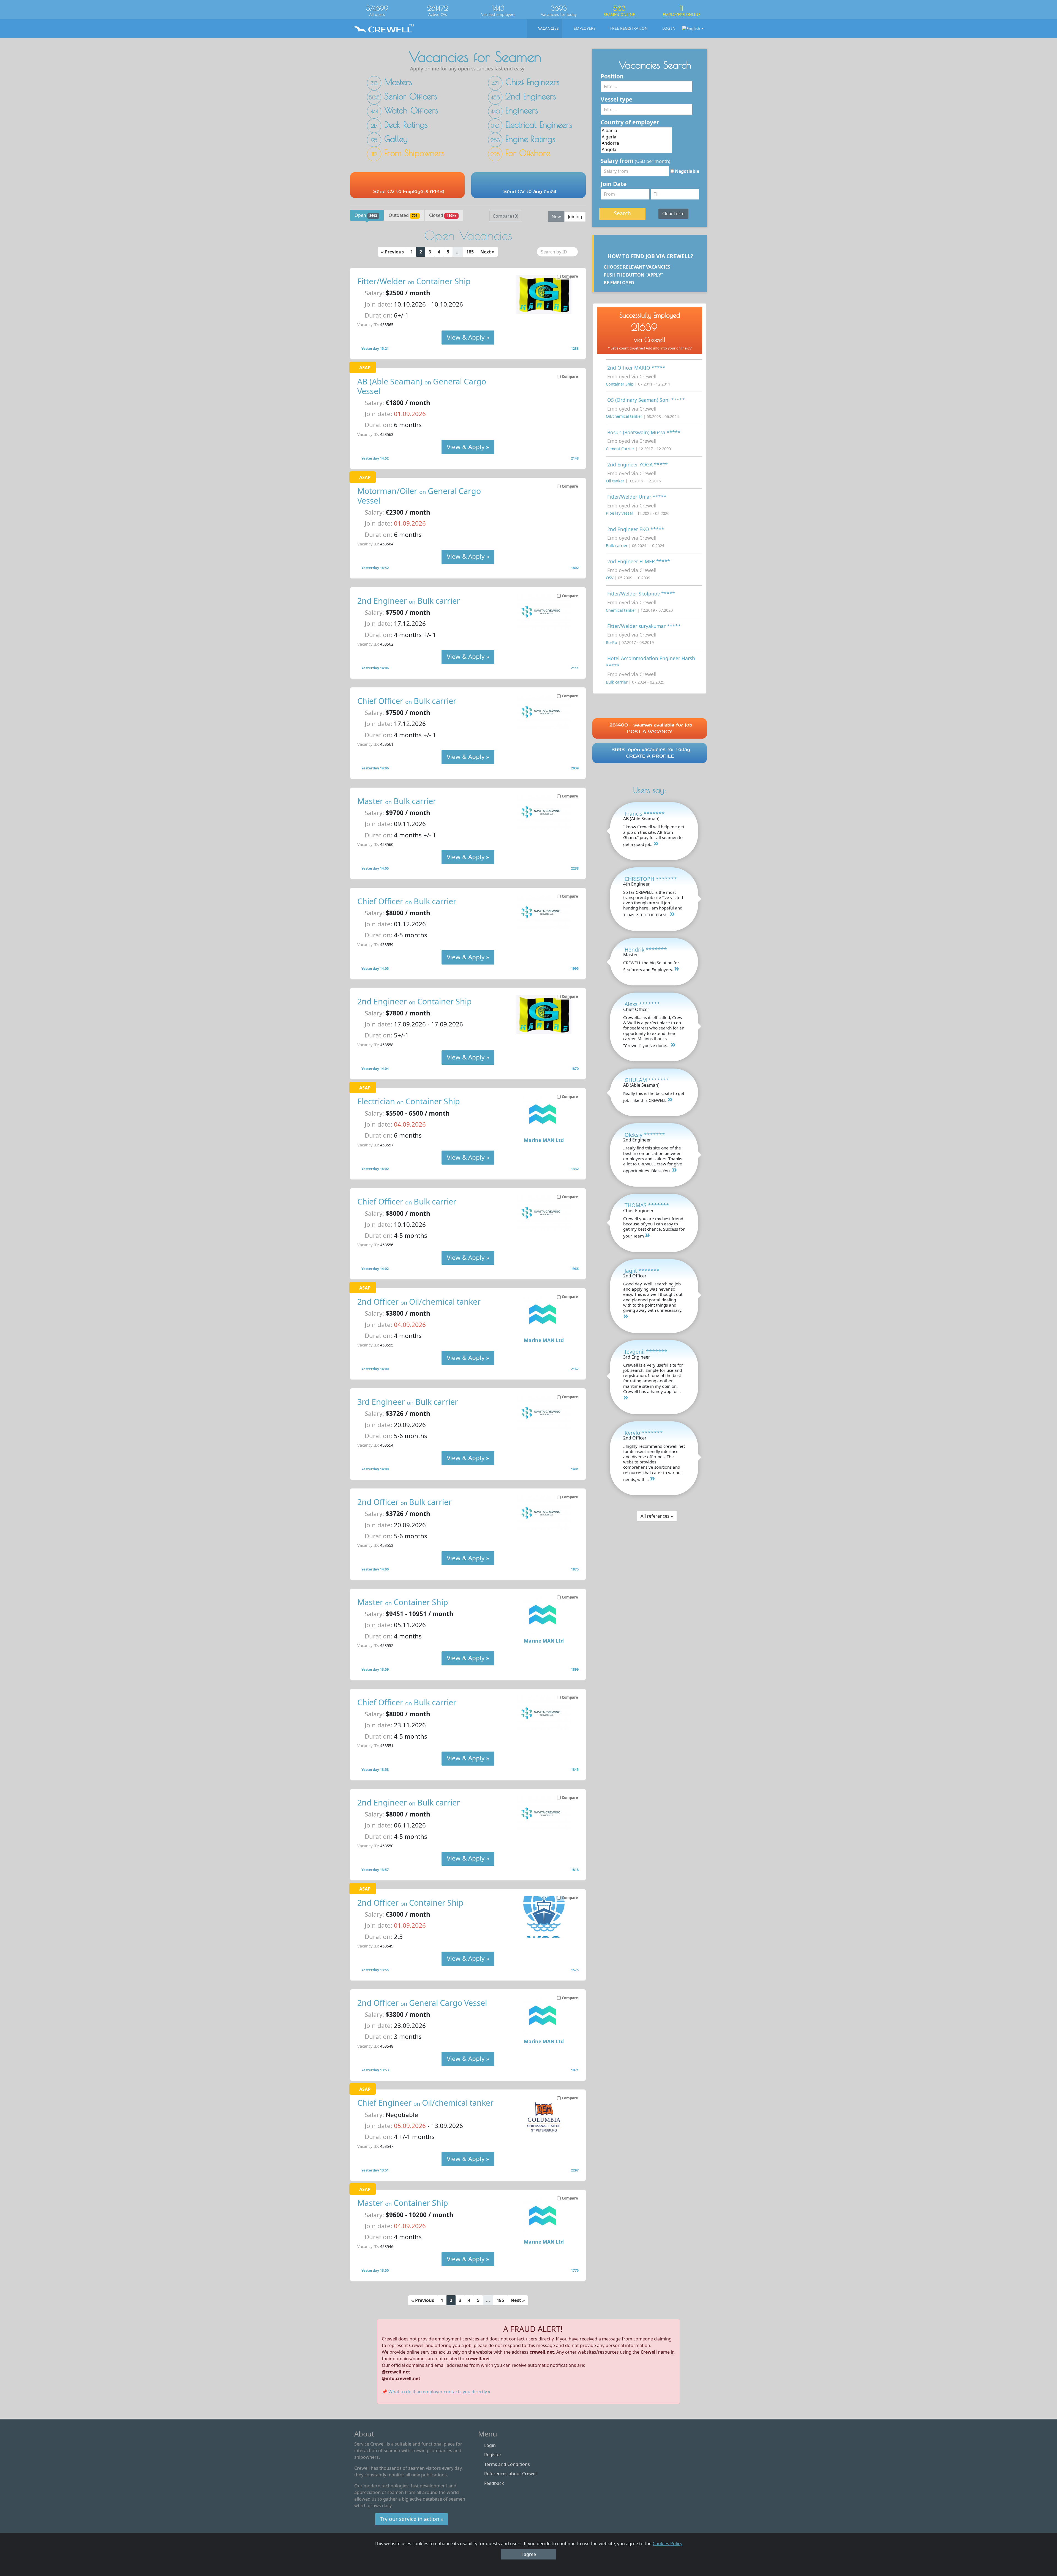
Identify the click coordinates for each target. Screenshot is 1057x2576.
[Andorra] (637, 143)
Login (490, 2445)
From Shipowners (408, 153)
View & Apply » (468, 337)
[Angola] (637, 150)
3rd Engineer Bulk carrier (408, 1402)
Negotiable (686, 171)
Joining (575, 217)
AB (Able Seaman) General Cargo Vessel (422, 386)
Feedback (494, 2483)
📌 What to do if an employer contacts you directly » (436, 2392)
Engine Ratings (523, 139)
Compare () (506, 216)
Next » (487, 252)
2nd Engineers (523, 96)
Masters (391, 82)
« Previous (392, 252)
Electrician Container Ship (409, 1101)
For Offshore (520, 153)
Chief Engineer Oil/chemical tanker (425, 2103)
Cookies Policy (668, 2544)
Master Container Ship (403, 1602)
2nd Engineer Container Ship (415, 1001)
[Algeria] (637, 137)
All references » (657, 1516)
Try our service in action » (412, 2519)
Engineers (514, 110)
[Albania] (637, 131)
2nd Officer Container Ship (410, 1902)
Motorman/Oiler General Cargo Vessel (419, 496)
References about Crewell (511, 2474)
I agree (529, 2554)
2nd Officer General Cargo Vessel (422, 2003)
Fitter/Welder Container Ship (414, 281)
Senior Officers (403, 96)
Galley (389, 139)
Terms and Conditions (507, 2464)
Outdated (403, 215)
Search (622, 213)
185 (470, 252)
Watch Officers (404, 110)
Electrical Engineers (532, 124)
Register (493, 2455)
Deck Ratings (399, 124)
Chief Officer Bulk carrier (407, 701)
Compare (570, 276)
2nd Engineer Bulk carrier (409, 601)
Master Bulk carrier (397, 801)
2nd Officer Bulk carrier (404, 1502)
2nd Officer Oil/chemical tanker (419, 1301)
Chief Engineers (526, 82)
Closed (443, 215)
